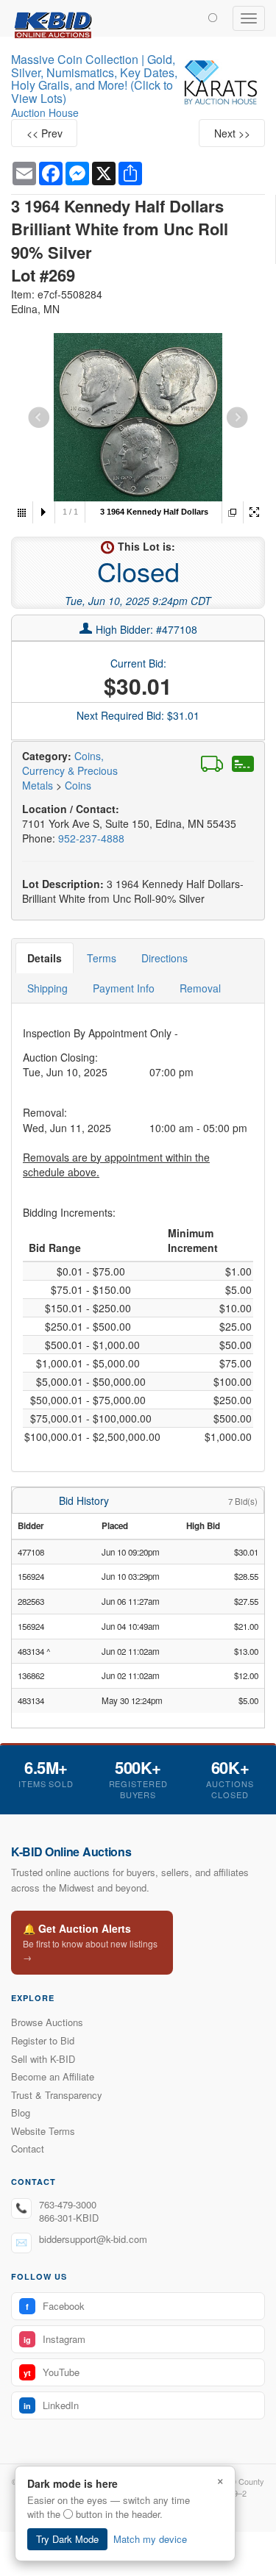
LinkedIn (51, 2405)
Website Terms (43, 2131)
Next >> (232, 133)
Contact (28, 2149)
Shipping (47, 988)
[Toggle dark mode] (213, 17)
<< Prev (45, 133)
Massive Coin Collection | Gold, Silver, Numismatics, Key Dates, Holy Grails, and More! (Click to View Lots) (94, 79)
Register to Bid (43, 2040)
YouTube (52, 2372)
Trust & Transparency (57, 2095)
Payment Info (124, 988)
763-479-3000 (68, 2204)
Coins (78, 785)
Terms (102, 958)
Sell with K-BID (43, 2059)
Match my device (150, 2539)
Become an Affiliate (53, 2076)
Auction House (45, 112)
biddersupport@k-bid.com (93, 2239)
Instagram (54, 2339)
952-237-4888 (91, 838)
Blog (21, 2112)
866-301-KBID (69, 2218)
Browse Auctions (47, 2022)
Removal (200, 988)
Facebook (55, 2306)
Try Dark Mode (67, 2539)
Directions (164, 958)
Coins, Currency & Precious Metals (70, 770)
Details (45, 958)
